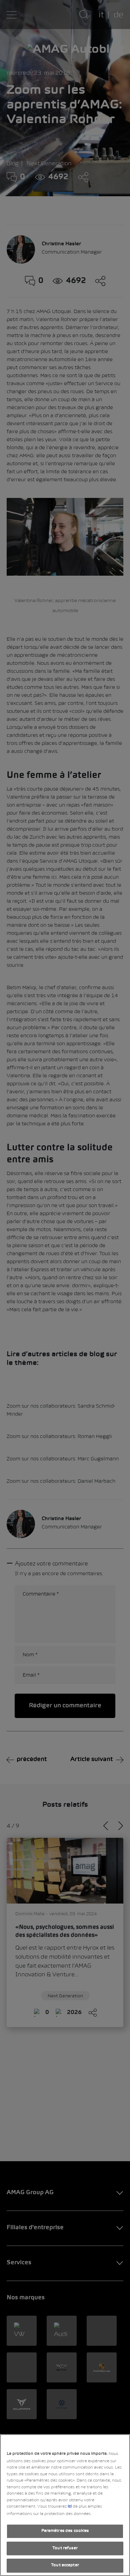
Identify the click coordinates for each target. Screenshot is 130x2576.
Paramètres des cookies (65, 2531)
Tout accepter (65, 2565)
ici (70, 2507)
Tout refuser (65, 2548)
